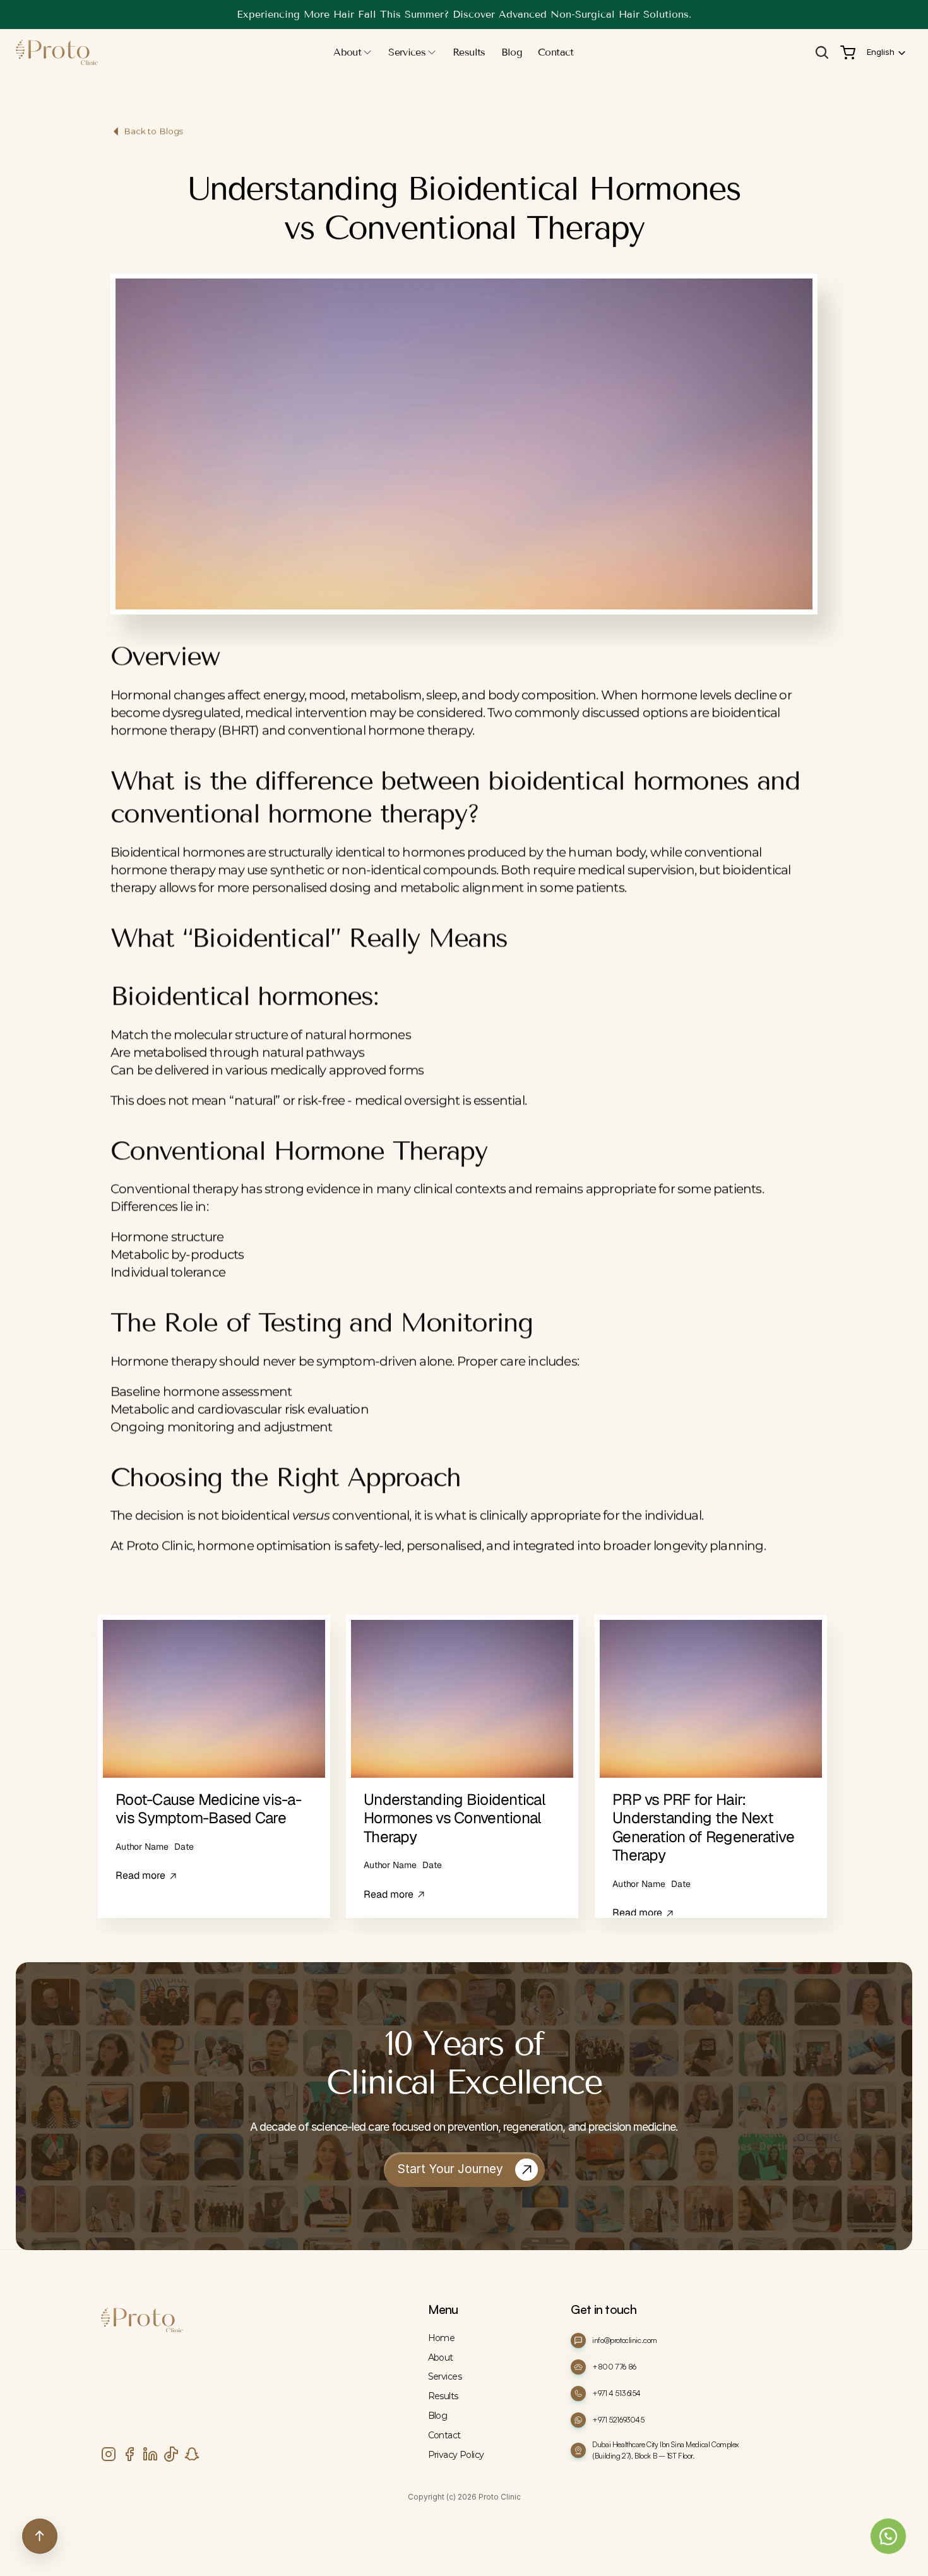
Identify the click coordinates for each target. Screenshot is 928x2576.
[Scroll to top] (40, 2536)
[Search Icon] (822, 52)
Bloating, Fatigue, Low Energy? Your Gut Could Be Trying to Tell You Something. (464, 14)
